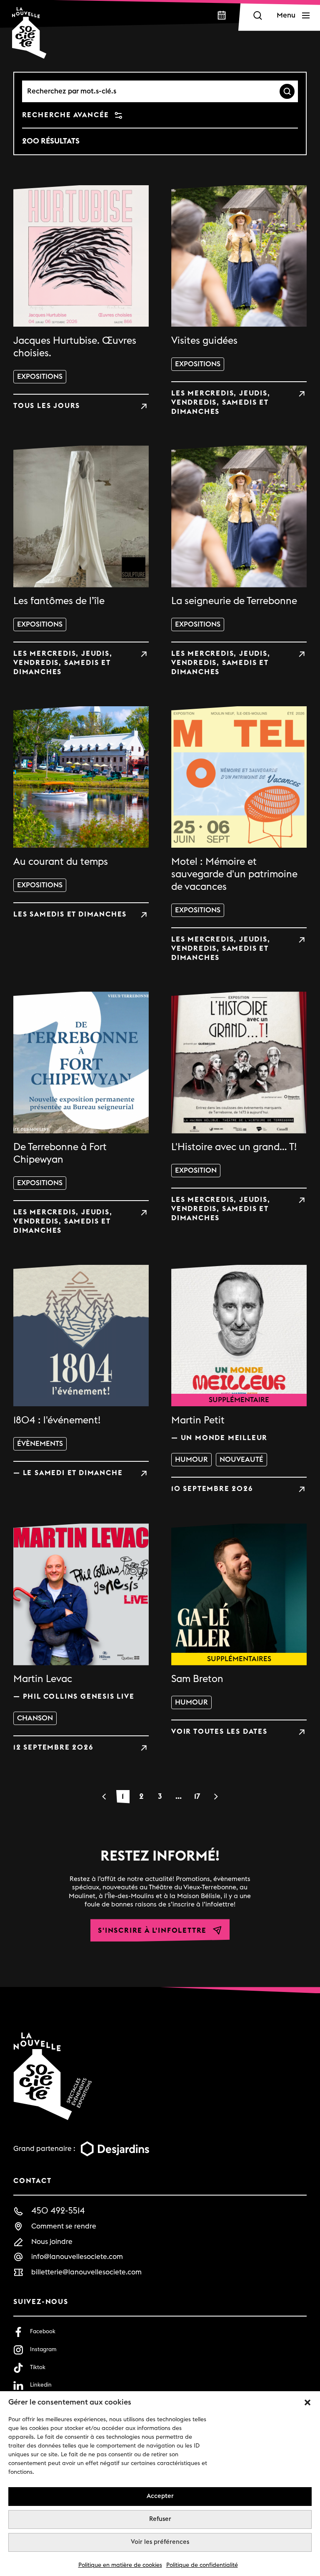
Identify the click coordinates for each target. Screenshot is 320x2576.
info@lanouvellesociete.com (77, 2257)
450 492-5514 (58, 2211)
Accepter (160, 2496)
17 (197, 1796)
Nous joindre (52, 2242)
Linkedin (41, 2385)
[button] (307, 2402)
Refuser (160, 2519)
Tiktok (38, 2367)
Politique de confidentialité (202, 2565)
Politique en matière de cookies (120, 2565)
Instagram (43, 2349)
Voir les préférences (160, 2542)
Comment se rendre (64, 2226)
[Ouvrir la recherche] (257, 15)
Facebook (43, 2332)
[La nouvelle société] (29, 33)
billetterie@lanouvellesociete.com (86, 2272)
